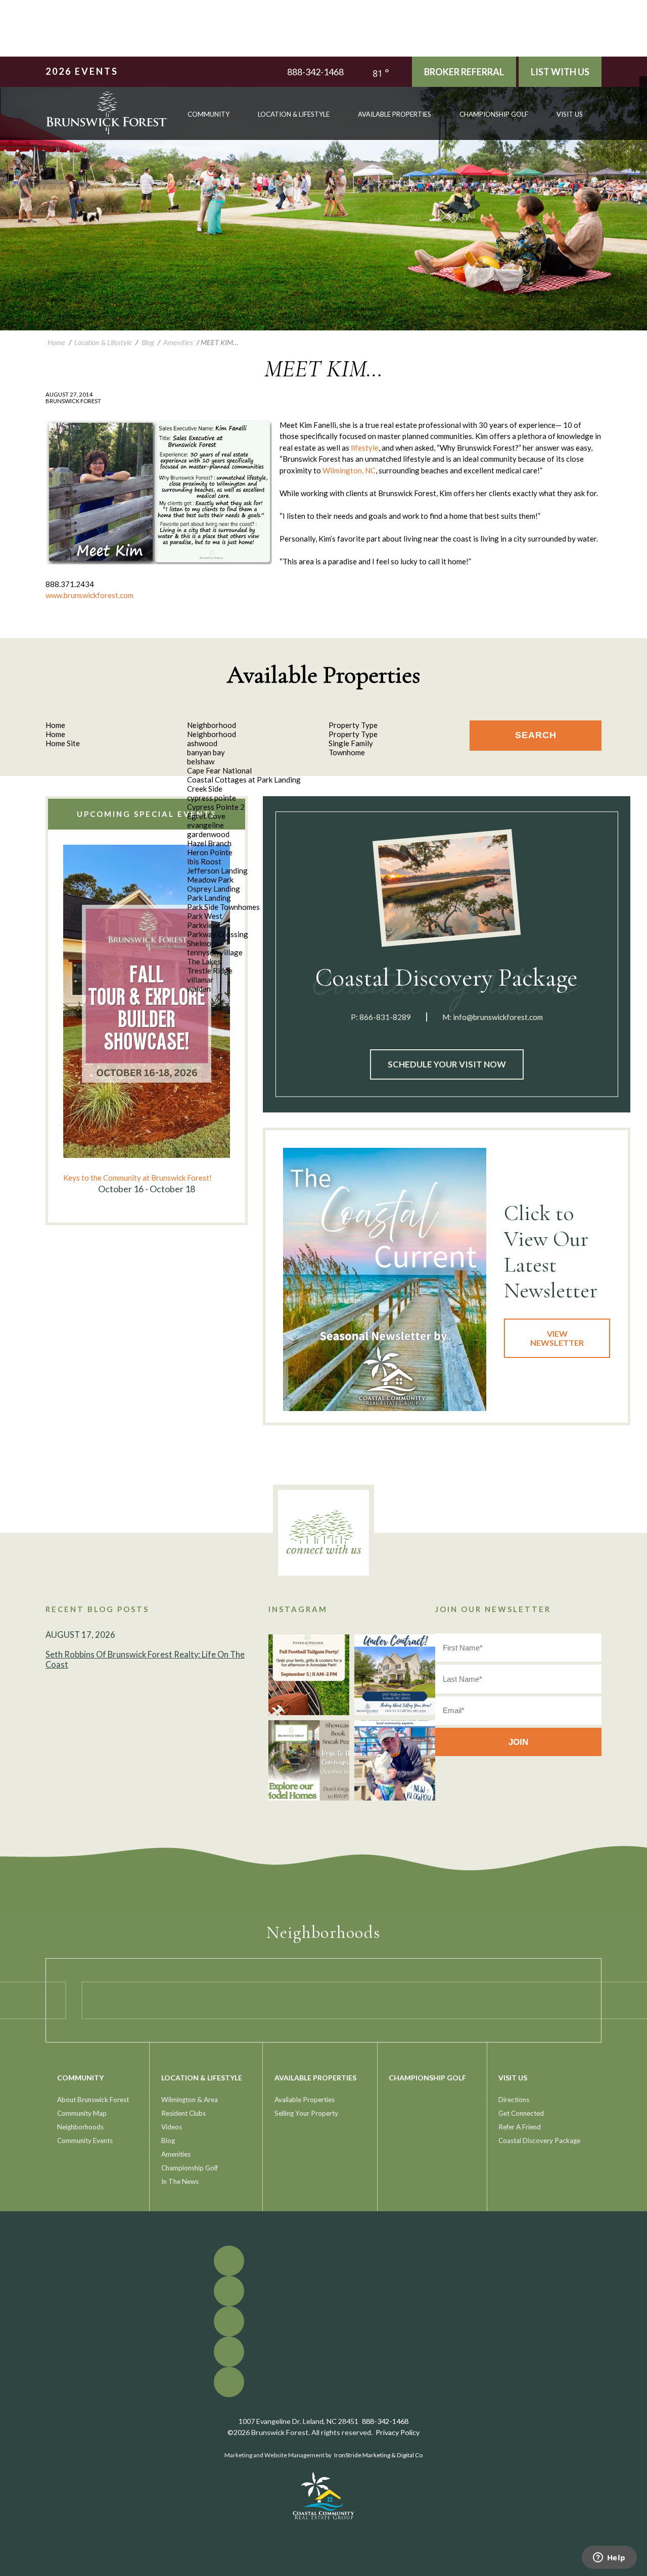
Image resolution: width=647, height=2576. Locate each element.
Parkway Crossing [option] (218, 934)
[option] (147, 1020)
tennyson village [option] (215, 952)
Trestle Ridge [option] (210, 970)
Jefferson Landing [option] (217, 870)
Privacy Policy (398, 2432)
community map (82, 2113)
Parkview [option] (203, 925)
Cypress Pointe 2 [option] (216, 807)
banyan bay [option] (206, 752)
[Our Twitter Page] (643, 88)
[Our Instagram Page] (643, 103)
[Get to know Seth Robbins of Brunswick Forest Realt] (395, 1761)
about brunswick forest (93, 2100)
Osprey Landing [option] (214, 889)
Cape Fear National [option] (219, 770)
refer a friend (520, 2127)
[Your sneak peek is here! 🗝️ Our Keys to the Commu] (309, 1761)
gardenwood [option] (208, 834)
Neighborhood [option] (212, 734)
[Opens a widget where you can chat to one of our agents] (609, 2558)
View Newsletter (557, 1338)
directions (514, 2100)
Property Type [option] (353, 734)
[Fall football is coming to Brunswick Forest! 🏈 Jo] (309, 1675)
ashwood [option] (202, 743)
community (209, 114)
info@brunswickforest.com (498, 1017)
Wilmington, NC (349, 470)
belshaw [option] (201, 761)
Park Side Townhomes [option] (223, 907)
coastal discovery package (539, 2141)
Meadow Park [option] (210, 880)
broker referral (464, 72)
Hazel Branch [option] (209, 843)
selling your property (306, 2113)
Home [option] (55, 734)
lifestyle (365, 448)
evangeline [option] (205, 825)
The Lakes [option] (204, 961)
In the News (180, 2181)
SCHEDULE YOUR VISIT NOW (447, 1064)
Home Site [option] (63, 743)
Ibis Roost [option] (204, 861)
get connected (521, 2113)
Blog (168, 2141)
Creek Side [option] (205, 789)
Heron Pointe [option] (210, 852)
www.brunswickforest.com (89, 595)
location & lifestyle (294, 114)
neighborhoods (80, 2127)
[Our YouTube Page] (643, 95)
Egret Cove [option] (206, 816)
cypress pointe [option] (212, 798)
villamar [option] (200, 980)
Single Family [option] (351, 743)
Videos (172, 2127)
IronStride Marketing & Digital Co (378, 2455)
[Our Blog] (643, 110)
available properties (395, 114)
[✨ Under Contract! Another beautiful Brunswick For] (395, 1675)
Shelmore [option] (203, 943)
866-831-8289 (385, 1017)
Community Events (85, 2141)
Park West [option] (205, 916)
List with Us (560, 72)
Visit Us (570, 114)
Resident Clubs (183, 2113)
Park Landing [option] (209, 898)
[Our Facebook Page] (643, 80)
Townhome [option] (347, 752)
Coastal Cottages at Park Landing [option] (244, 780)
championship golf (494, 114)
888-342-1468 (315, 72)
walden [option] (199, 989)
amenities (176, 2154)
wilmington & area (190, 2100)
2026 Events (82, 71)
